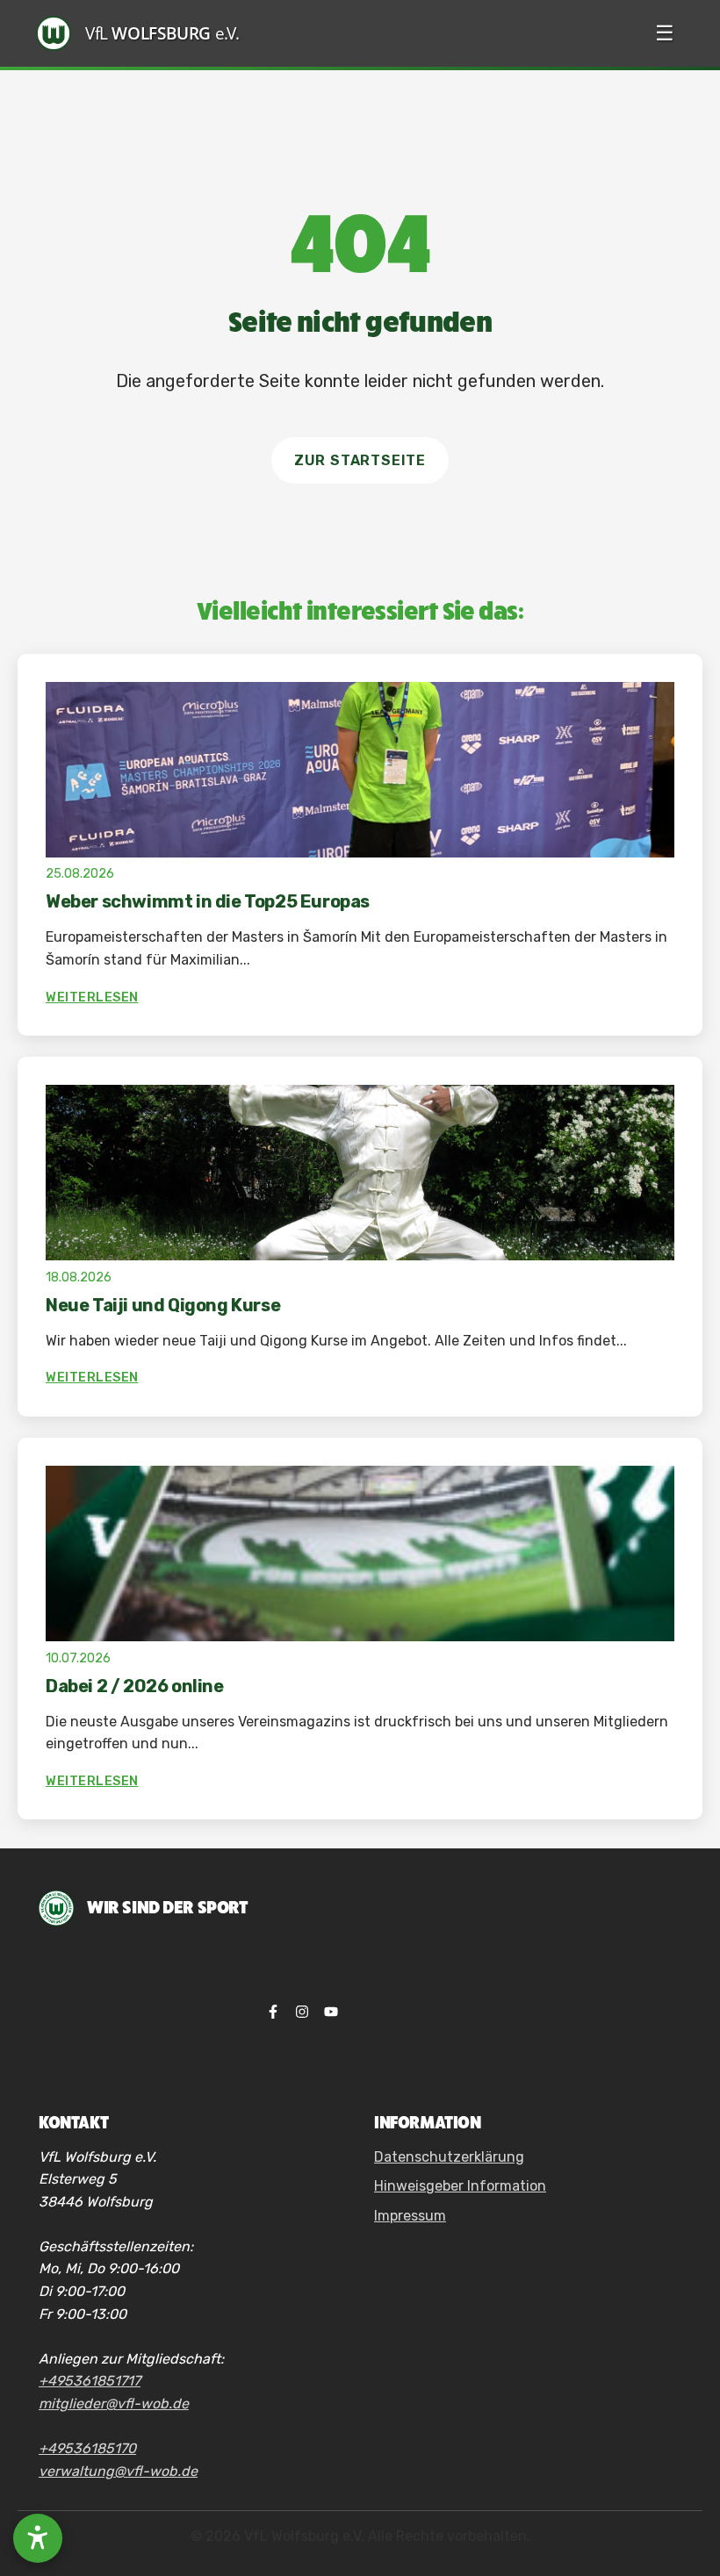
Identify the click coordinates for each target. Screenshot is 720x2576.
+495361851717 (90, 2381)
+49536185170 (87, 2448)
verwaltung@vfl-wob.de (118, 2471)
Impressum (410, 2216)
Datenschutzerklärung (449, 2157)
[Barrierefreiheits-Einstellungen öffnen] (38, 2538)
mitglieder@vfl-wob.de (114, 2404)
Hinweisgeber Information (460, 2186)
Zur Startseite (360, 460)
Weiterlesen (92, 997)
